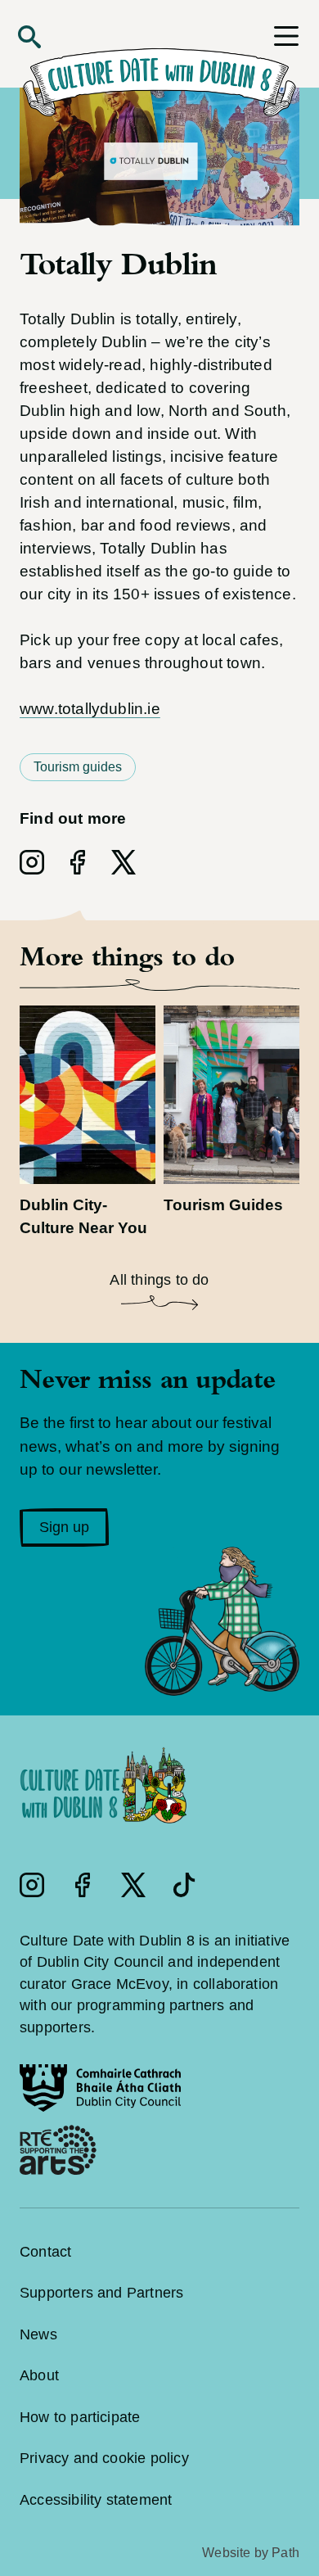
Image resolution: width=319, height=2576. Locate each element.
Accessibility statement (96, 2500)
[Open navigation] (286, 36)
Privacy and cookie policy (104, 2458)
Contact (45, 2252)
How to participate (80, 2417)
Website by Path (251, 2553)
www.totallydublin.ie (90, 709)
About (39, 2375)
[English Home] (159, 70)
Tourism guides (78, 767)
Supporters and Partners (101, 2293)
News (38, 2334)
